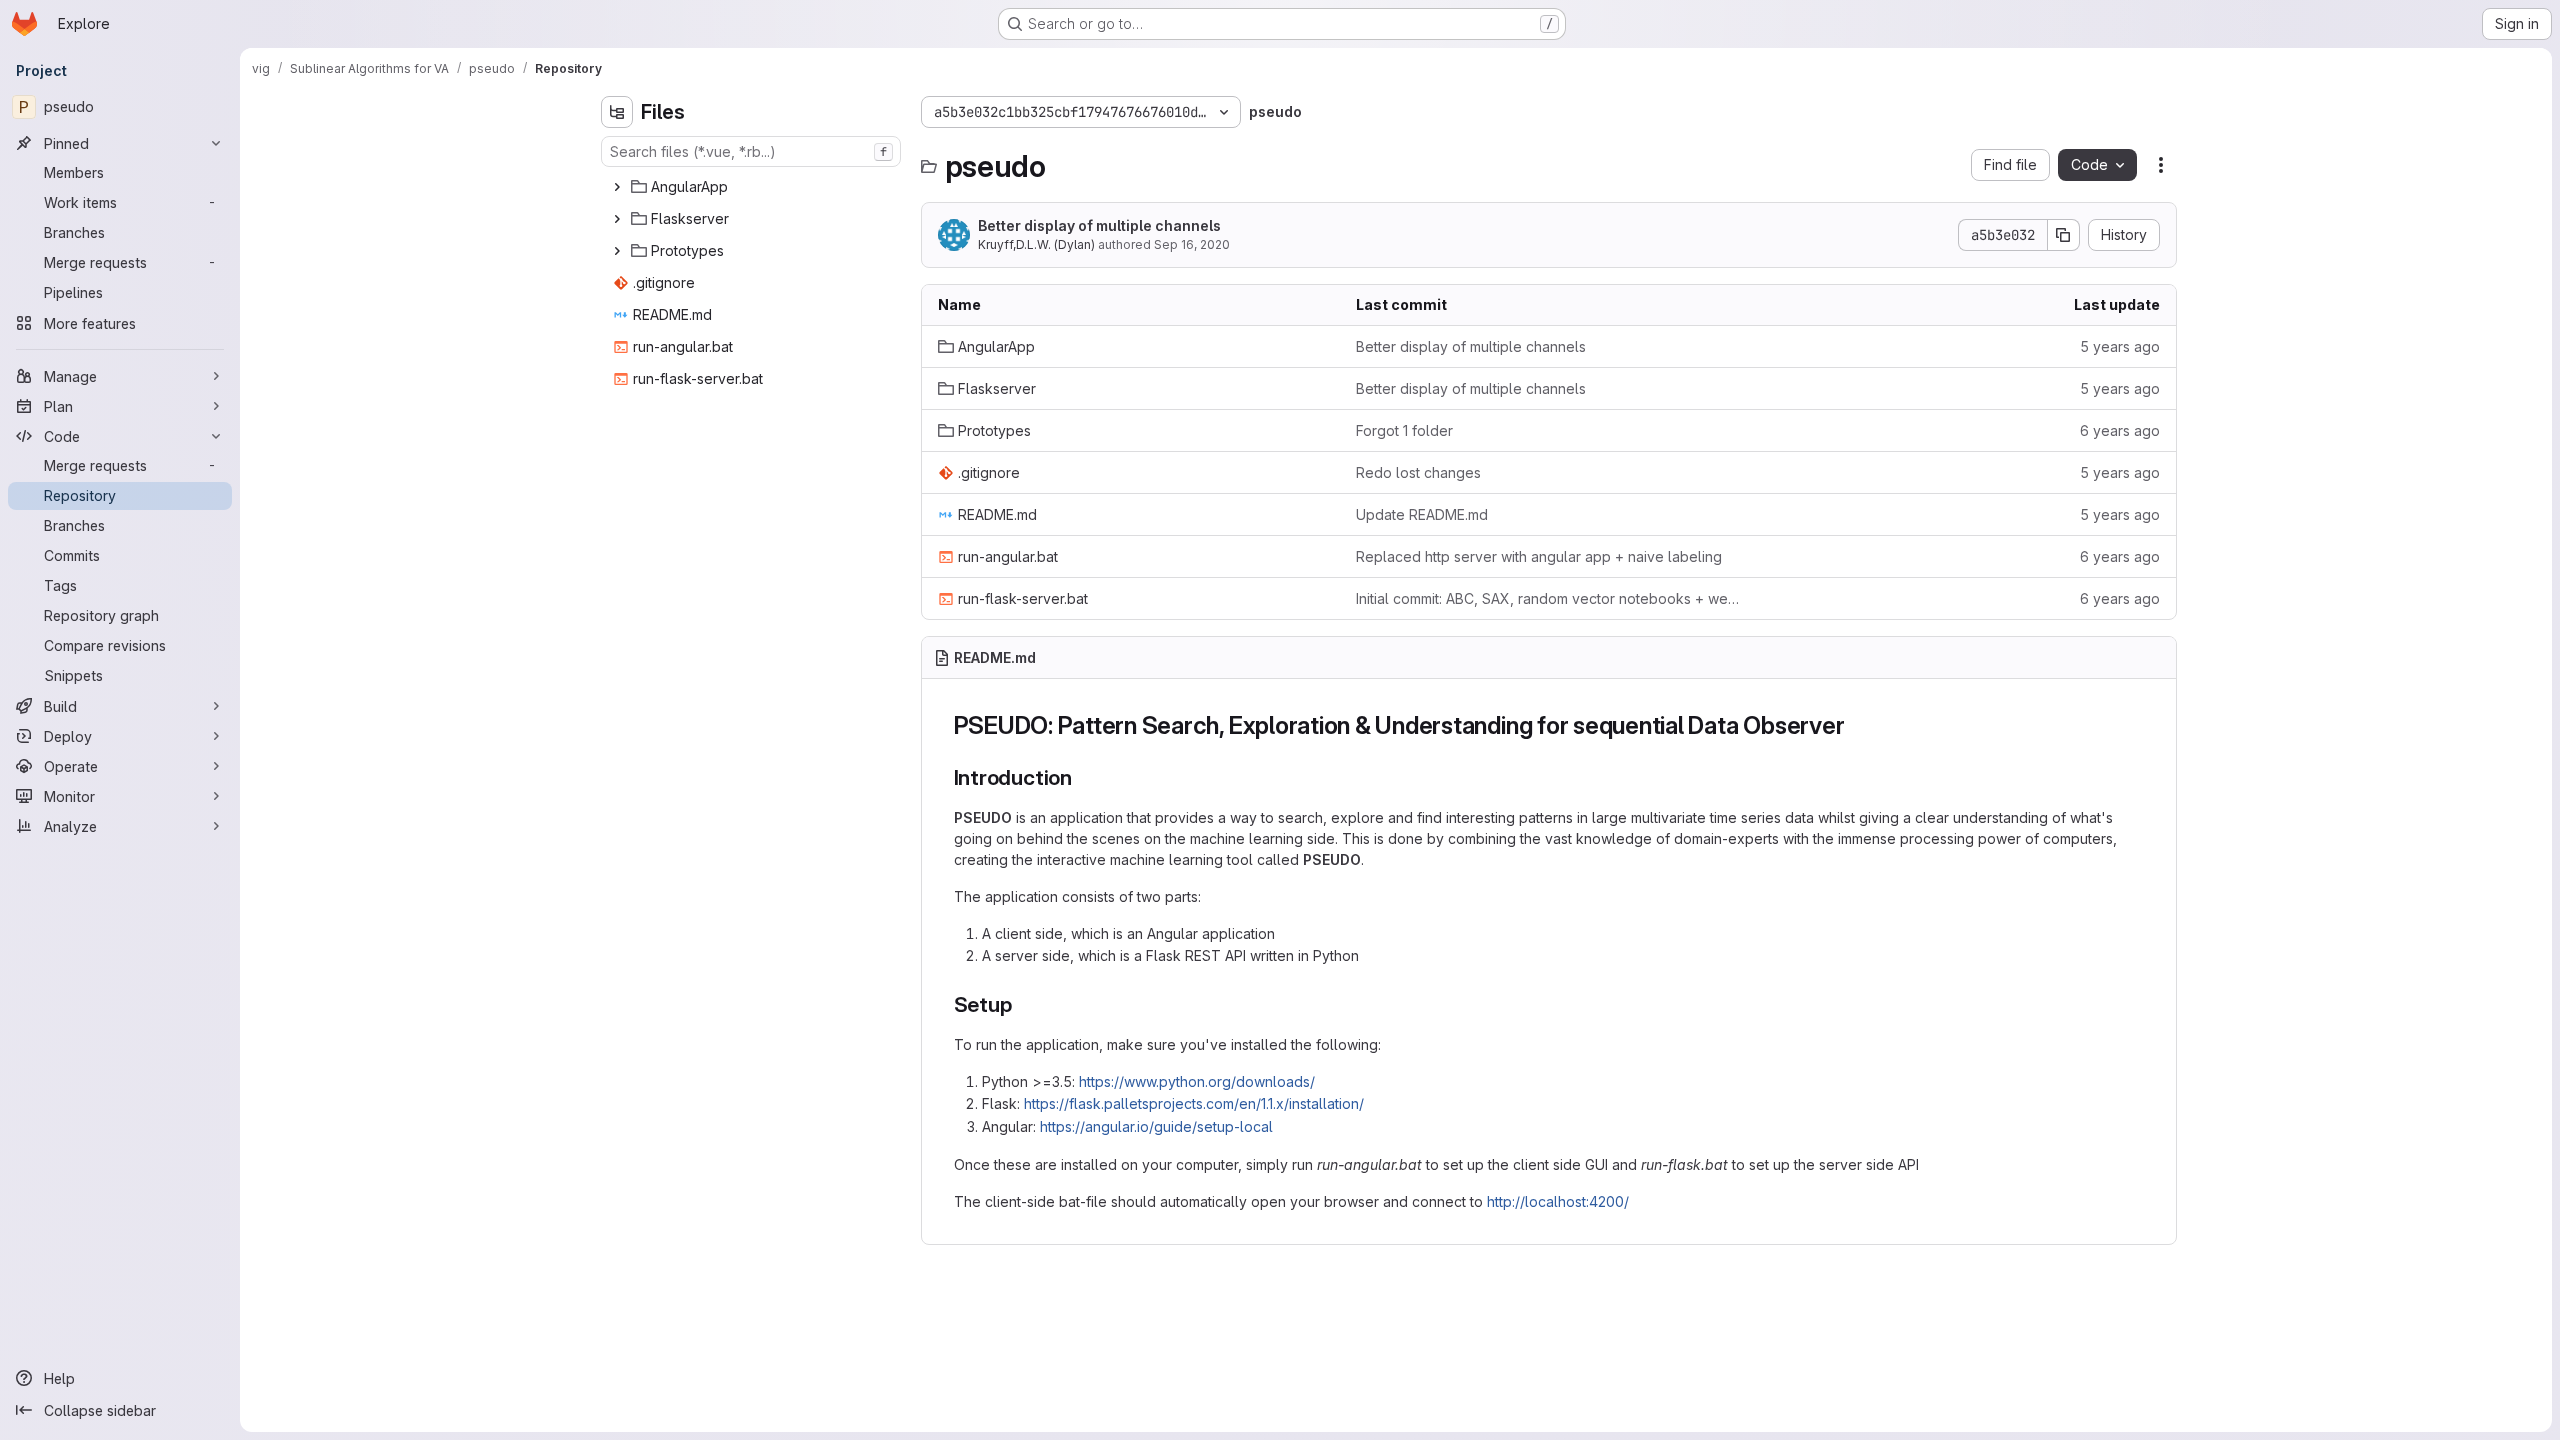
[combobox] (751, 151)
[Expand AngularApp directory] (617, 187)
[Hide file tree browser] (617, 112)
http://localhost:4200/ (1558, 1201)
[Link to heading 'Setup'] (1022, 1004)
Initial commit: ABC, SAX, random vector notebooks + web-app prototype (1549, 598)
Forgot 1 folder (1404, 430)
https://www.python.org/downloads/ (1197, 1081)
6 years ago (2120, 430)
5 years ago (2120, 346)
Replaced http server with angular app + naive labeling (1539, 556)
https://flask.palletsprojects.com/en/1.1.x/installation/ (1194, 1103)
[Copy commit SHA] (2064, 235)
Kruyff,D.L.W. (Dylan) (1036, 244)
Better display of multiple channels (1099, 225)
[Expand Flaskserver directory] (617, 219)
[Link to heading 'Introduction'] (1083, 777)
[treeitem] (753, 187)
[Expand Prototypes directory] (617, 251)
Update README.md (1422, 514)
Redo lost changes (1418, 472)
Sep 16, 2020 (1192, 244)
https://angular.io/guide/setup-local (1156, 1126)
